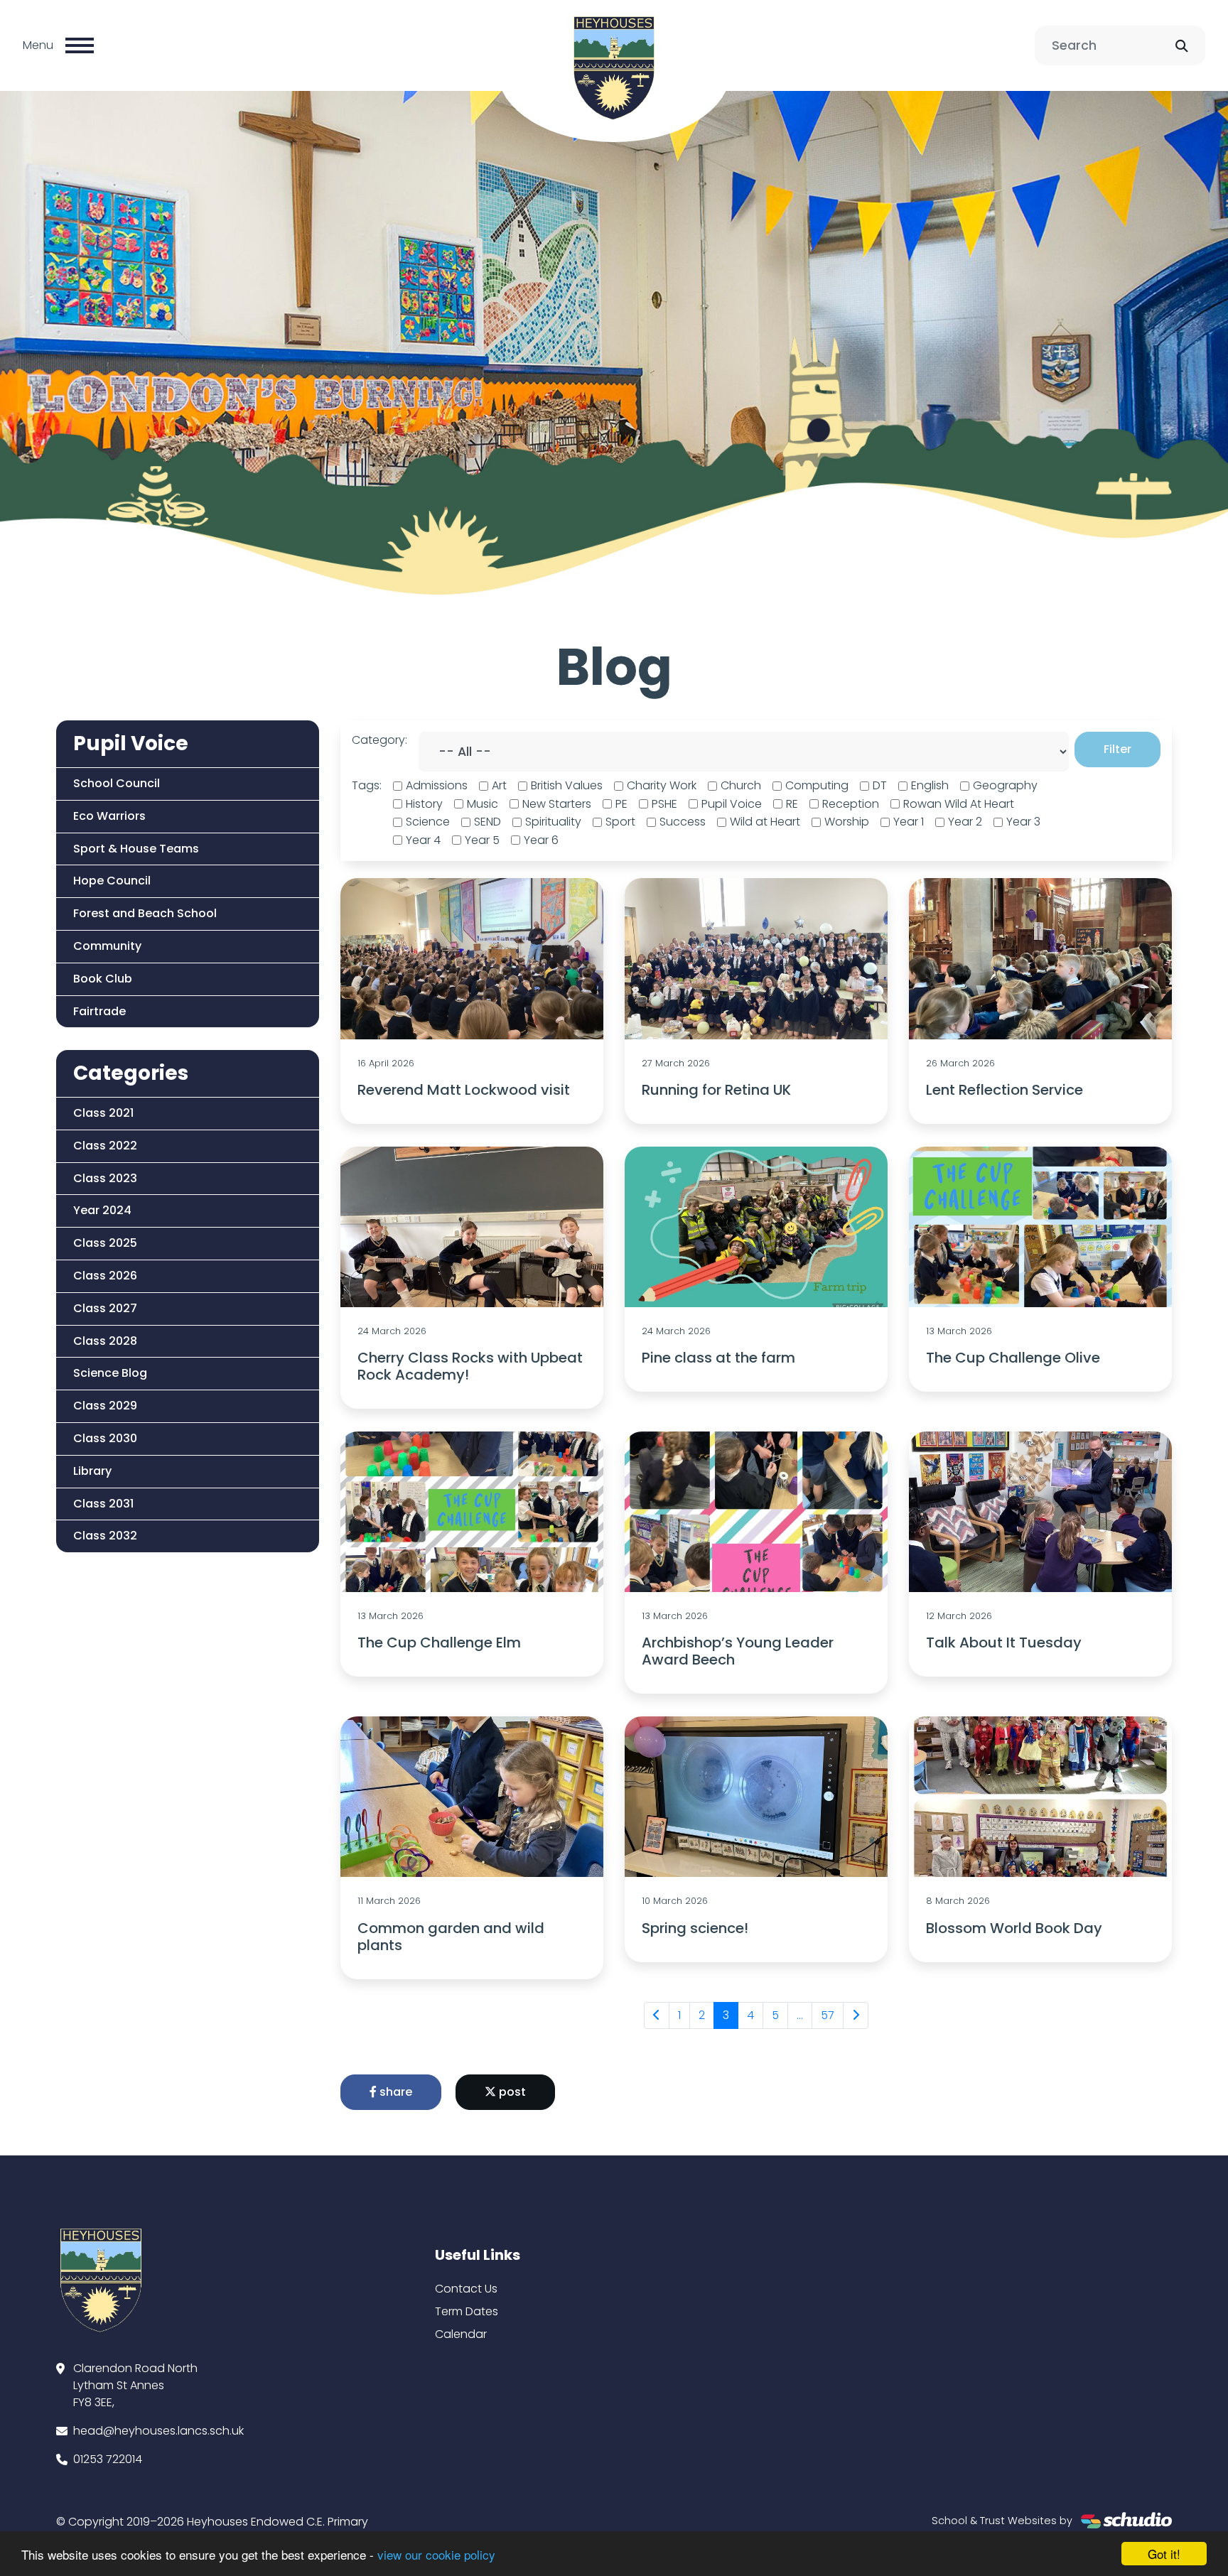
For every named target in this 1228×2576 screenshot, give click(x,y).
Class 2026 (105, 1276)
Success (683, 822)
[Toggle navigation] (80, 45)
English (930, 785)
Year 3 (1023, 822)
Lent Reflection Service (1005, 1090)
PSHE (664, 804)
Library (92, 1471)
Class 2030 (105, 1438)
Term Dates (467, 2311)
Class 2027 (105, 1308)
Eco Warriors (109, 816)
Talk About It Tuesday (1004, 1643)
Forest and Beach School (145, 913)
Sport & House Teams (136, 849)
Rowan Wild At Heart (959, 804)
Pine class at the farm (718, 1358)
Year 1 (909, 822)
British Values (567, 785)
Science (428, 822)
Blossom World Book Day (1014, 1928)
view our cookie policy (436, 2554)
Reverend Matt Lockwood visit (464, 1090)
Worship (847, 822)
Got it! (1164, 2554)
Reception (851, 804)
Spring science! (695, 1928)
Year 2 (965, 822)
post (511, 2092)
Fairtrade (99, 1011)
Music (483, 804)
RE (792, 804)
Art (499, 785)
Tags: (367, 785)
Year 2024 (102, 1210)
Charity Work (662, 785)
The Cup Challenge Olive (1013, 1358)
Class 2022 (105, 1146)
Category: (379, 740)
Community (107, 946)
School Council (117, 783)
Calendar (461, 2334)
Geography (1005, 785)
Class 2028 (105, 1341)
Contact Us (466, 2289)
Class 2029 (105, 1406)
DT (880, 785)
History (424, 804)
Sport (620, 822)
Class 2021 (103, 1113)
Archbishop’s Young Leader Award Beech (738, 1651)
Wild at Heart (765, 822)
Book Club (103, 979)
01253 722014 (108, 2459)
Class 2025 (105, 1243)
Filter (1117, 749)
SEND (488, 822)
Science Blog (110, 1373)
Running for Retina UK (716, 1090)
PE (621, 804)
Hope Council (112, 881)
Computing (817, 785)
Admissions (437, 785)
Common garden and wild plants (451, 1937)
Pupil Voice (732, 804)
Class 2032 (105, 1536)
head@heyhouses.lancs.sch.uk (158, 2431)
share (394, 2092)
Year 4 (423, 840)
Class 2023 (105, 1178)
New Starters (557, 804)
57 (828, 2015)
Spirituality (553, 822)
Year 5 (482, 840)
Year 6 (541, 840)
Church (741, 785)
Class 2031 (103, 1504)
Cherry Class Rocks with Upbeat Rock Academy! (470, 1366)
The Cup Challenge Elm (439, 1643)
